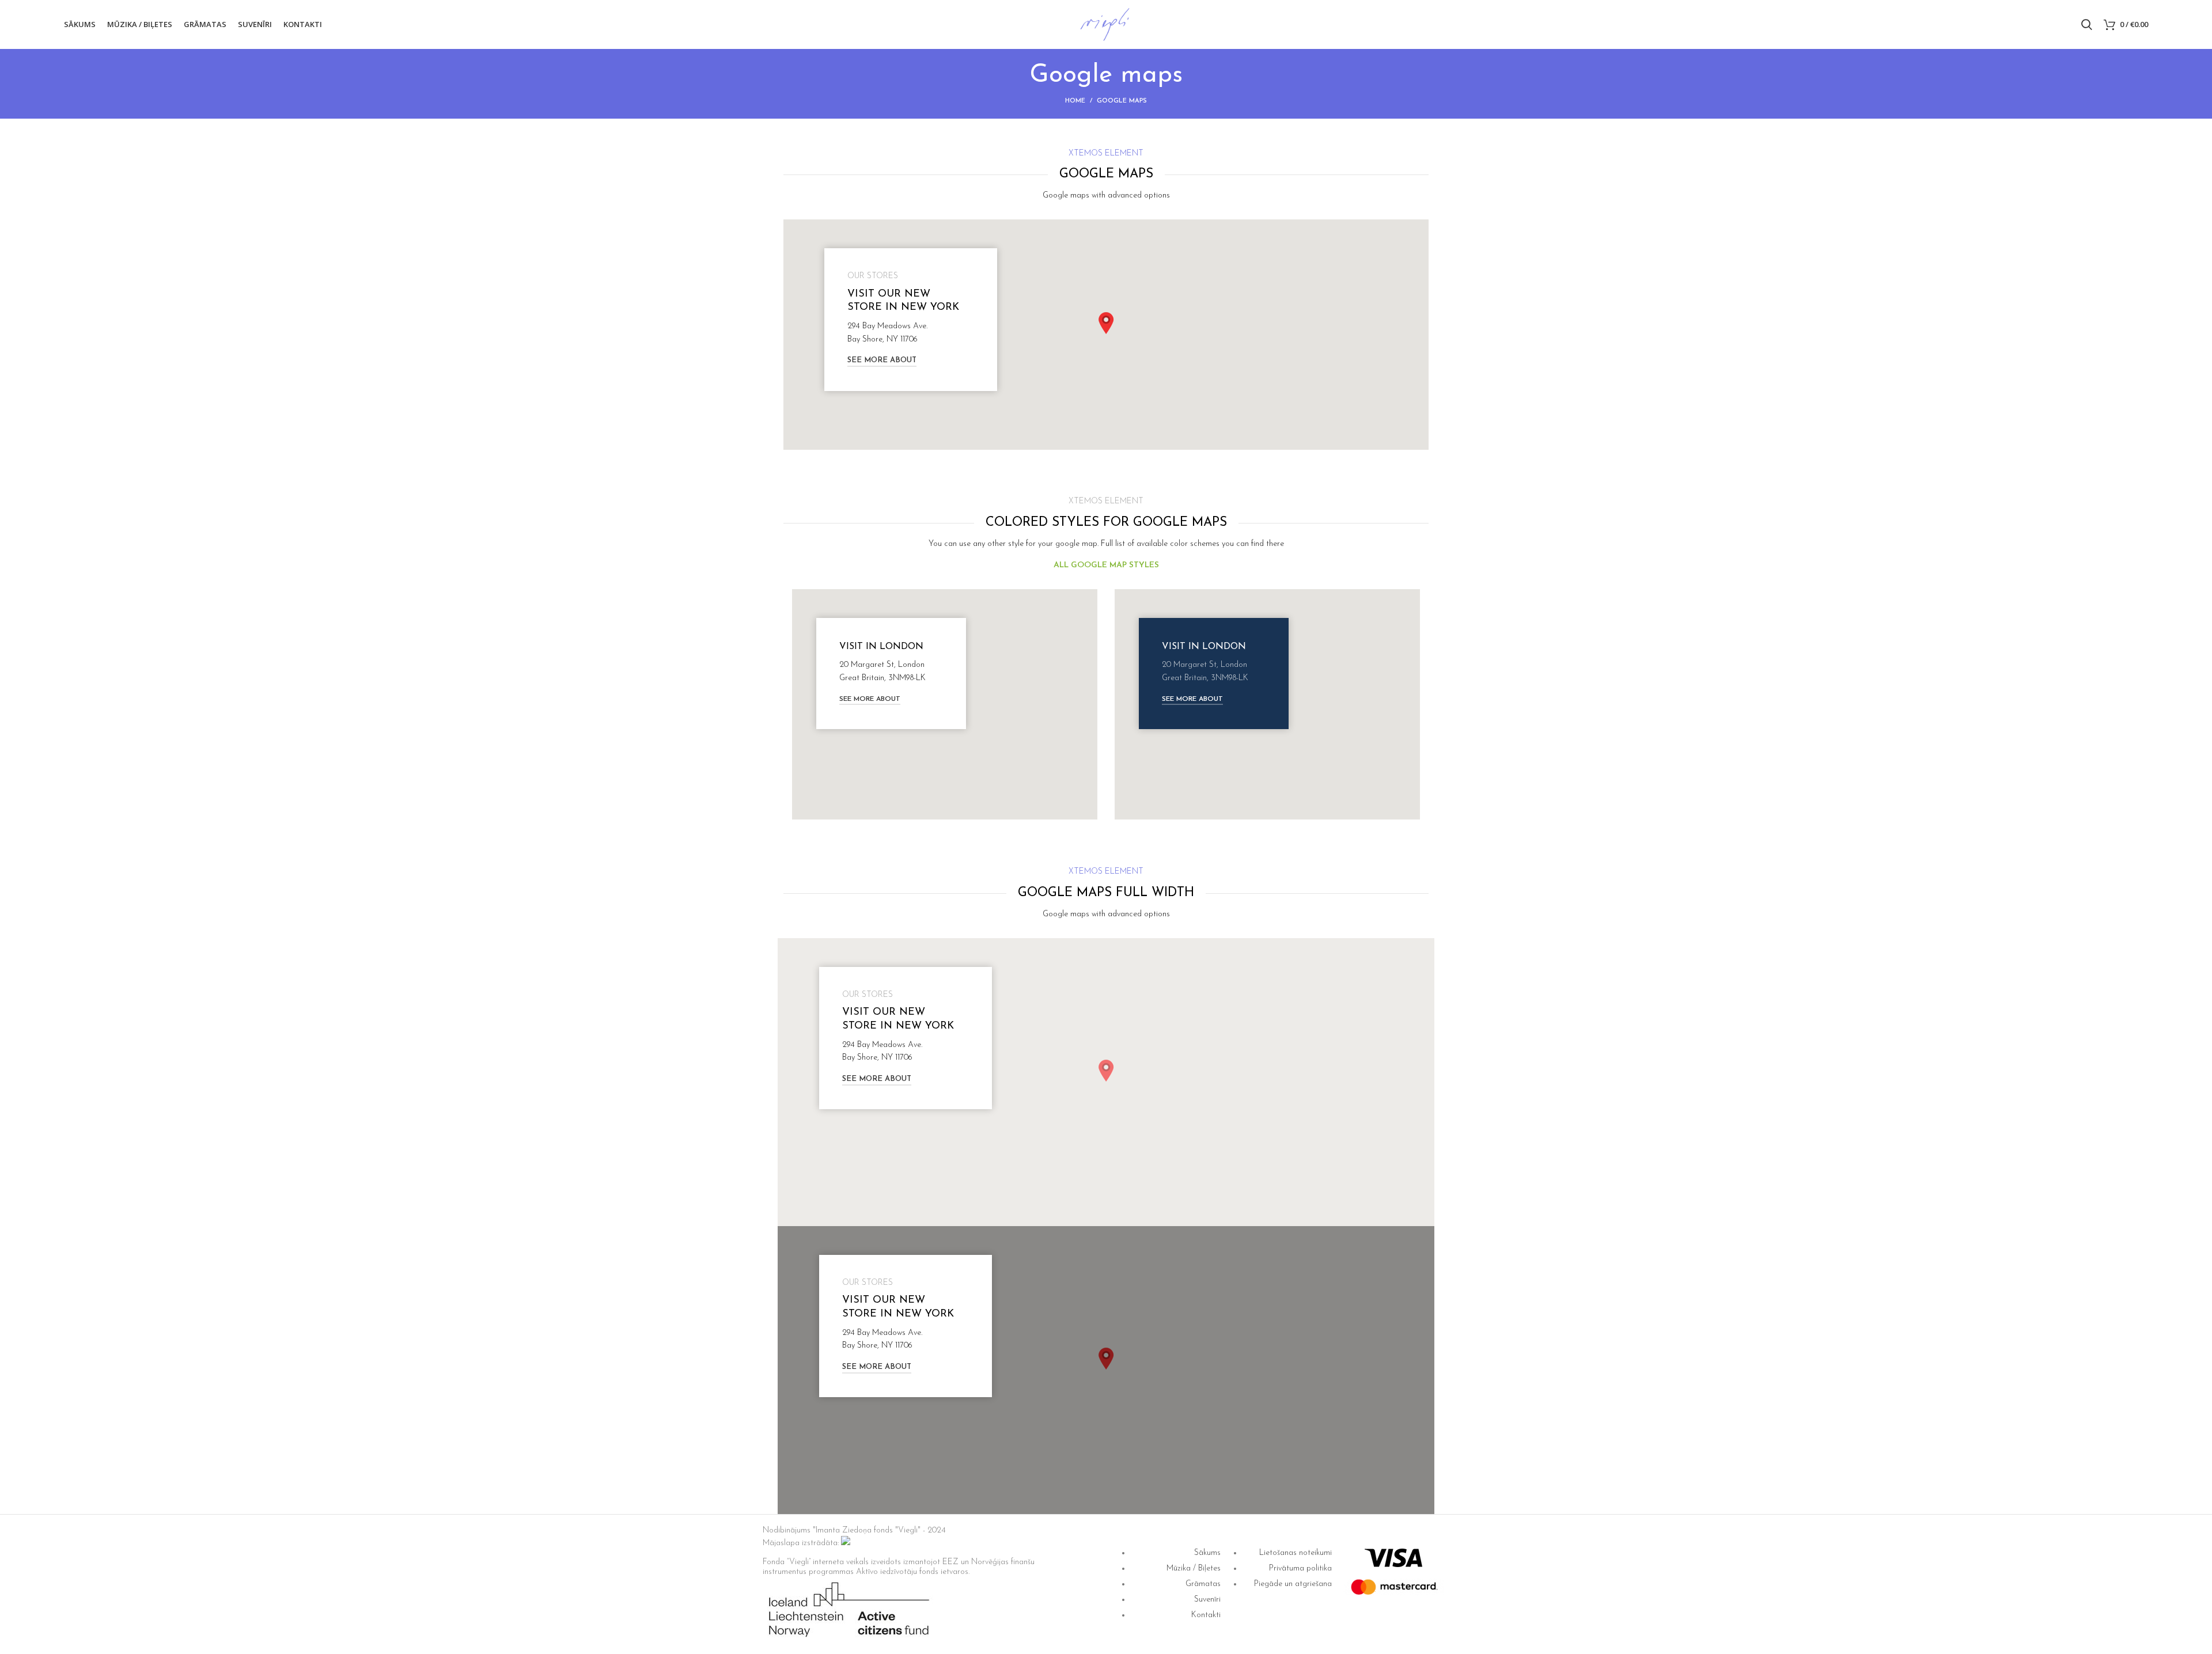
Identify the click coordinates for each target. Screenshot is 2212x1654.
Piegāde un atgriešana (1293, 1584)
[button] (1106, 323)
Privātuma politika (1300, 1568)
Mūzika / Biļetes (1194, 1568)
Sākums (1207, 1553)
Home (1075, 101)
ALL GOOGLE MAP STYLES (1106, 565)
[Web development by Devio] (846, 1543)
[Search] (2087, 25)
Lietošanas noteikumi (1296, 1553)
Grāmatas (1203, 1584)
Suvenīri (1207, 1600)
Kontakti (1206, 1615)
